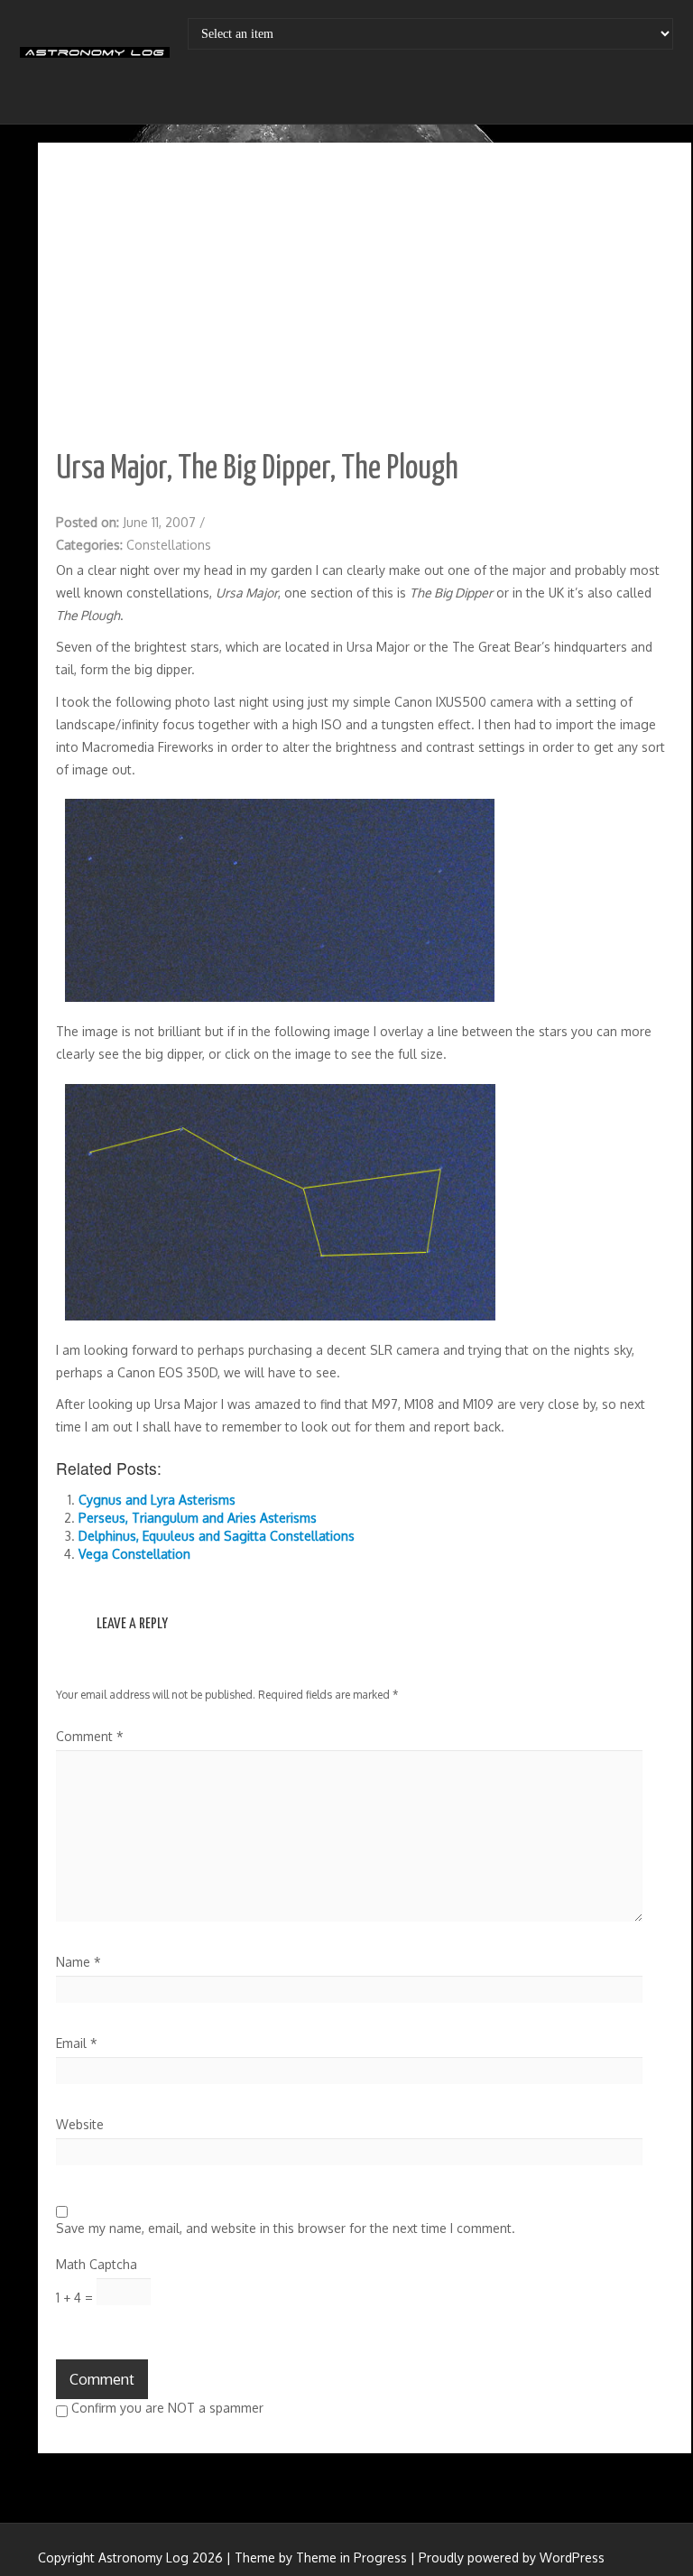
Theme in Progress (351, 2557)
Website (80, 2124)
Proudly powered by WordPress (512, 2557)
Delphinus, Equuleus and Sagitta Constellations (217, 1536)
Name (79, 1962)
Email (77, 2043)
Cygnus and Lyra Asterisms (157, 1500)
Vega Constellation (134, 1554)
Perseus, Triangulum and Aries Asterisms (198, 1518)
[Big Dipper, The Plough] (280, 899)
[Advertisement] (365, 296)
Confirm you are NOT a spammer (166, 2408)
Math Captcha (97, 2264)
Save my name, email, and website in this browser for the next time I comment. (286, 2228)
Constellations (169, 545)
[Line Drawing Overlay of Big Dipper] (280, 1201)
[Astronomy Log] (95, 59)
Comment (90, 1736)
